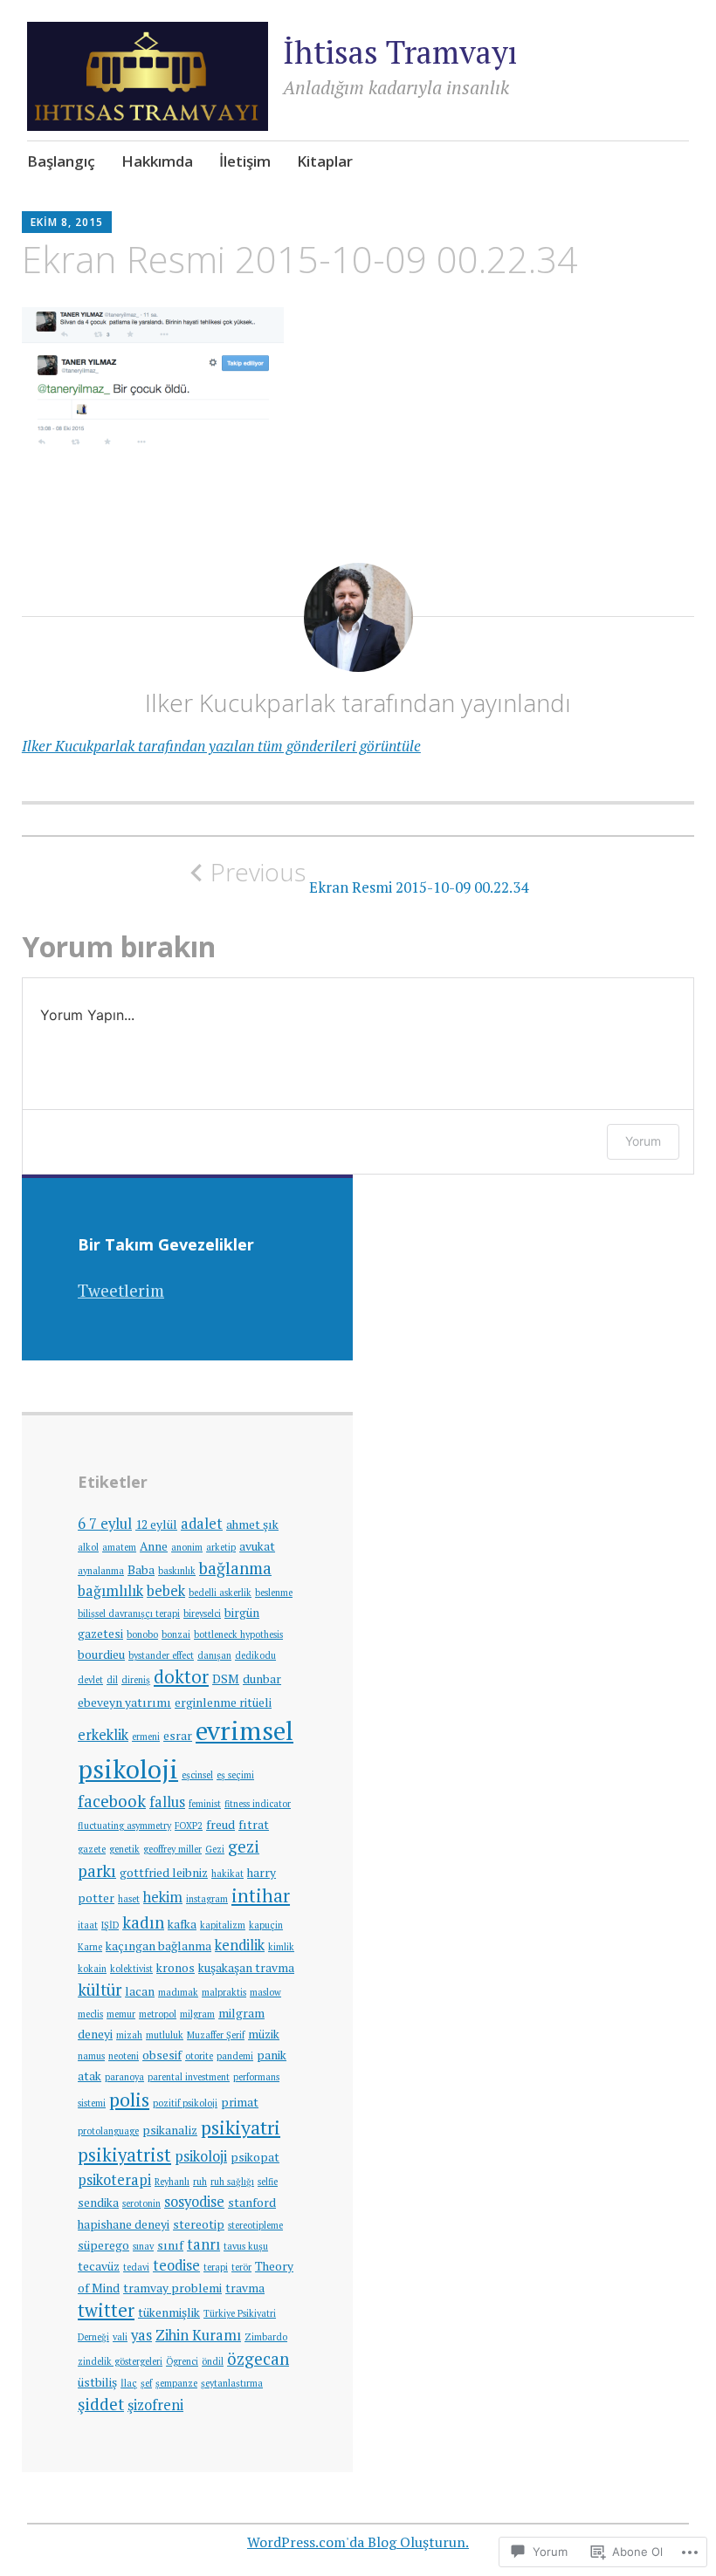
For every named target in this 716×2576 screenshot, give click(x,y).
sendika (98, 2203)
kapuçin (266, 1925)
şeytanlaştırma (232, 2383)
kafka (182, 1924)
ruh (200, 2182)
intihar (261, 1896)
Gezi (215, 1849)
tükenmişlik (169, 2312)
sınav (143, 2246)
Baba (141, 1570)
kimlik (281, 1947)
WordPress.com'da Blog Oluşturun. (358, 2542)
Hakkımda (157, 161)
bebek (166, 1591)
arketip (221, 1547)
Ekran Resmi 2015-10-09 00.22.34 (369, 877)
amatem (119, 1547)
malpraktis (224, 1992)
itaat (88, 1925)
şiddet (101, 2404)
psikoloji (201, 2156)
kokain (92, 1969)
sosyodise (194, 2202)
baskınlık (177, 1571)
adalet (202, 1524)
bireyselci (202, 1613)
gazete (92, 1849)
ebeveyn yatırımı (124, 1702)
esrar (178, 1736)
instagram (207, 1899)
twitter (106, 2310)
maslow (265, 1992)
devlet (90, 1680)
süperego (103, 2245)
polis (129, 2099)
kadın (143, 1922)
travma (245, 2288)
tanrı (203, 2244)
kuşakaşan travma (246, 1968)
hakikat (227, 1874)
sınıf (170, 2245)
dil (112, 1680)
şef (146, 2383)
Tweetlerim (121, 1290)
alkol (88, 1547)
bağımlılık (110, 1591)
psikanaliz (170, 2130)
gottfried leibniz (164, 1873)
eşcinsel (197, 1775)
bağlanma (235, 1568)
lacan (140, 1991)
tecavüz (99, 2266)
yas (141, 2335)
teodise (176, 2265)
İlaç (129, 2383)
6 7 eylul (105, 1524)
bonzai (176, 1634)
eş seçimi (235, 1775)
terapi (216, 2267)
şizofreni (155, 2405)
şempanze (176, 2383)
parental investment (189, 2077)
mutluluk (165, 2035)
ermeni (146, 1737)
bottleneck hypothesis (238, 1634)
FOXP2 (189, 1826)
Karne (90, 1947)
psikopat (255, 2157)
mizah (129, 2035)
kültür (100, 1990)
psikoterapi (114, 2180)
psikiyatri (241, 2127)
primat (240, 2102)
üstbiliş (97, 2382)
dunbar (262, 1679)
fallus (167, 1802)
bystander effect (161, 1655)
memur (121, 2014)
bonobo (142, 1634)
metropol (158, 2014)
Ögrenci (182, 2361)
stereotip (199, 2224)
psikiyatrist (124, 2155)
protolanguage (108, 2131)
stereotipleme (255, 2225)
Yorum (643, 1141)
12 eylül (156, 1524)
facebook (112, 1801)
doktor (181, 1677)
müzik (264, 2034)
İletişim (245, 161)
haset (129, 1899)
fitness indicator (258, 1804)
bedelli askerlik (220, 1593)
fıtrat (254, 1825)
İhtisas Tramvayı (400, 52)
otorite (199, 2056)
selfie (268, 2182)
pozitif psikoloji (185, 2103)
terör (241, 2267)
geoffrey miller (172, 1849)
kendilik (240, 1945)
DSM (226, 1679)
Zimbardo (266, 2337)
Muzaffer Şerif (216, 2035)
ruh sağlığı (232, 2182)
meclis (90, 2014)
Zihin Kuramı (198, 2335)
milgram (197, 2014)
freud (220, 1825)
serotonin (141, 2203)
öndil (213, 2361)
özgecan (258, 2359)
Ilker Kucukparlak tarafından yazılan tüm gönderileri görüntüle (221, 746)
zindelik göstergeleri (120, 2361)
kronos (176, 1968)
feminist (205, 1804)
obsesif (162, 2055)
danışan (214, 1655)
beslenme (274, 1593)
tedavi (136, 2267)
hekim (163, 1897)
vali (120, 2337)
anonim (187, 1547)
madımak (178, 1992)
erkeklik (103, 1735)
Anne (154, 1546)
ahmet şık (252, 1524)
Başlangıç (61, 161)
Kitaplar (325, 161)
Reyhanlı (172, 2182)
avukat (257, 1546)
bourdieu (101, 1655)
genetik (124, 1849)
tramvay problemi (172, 2288)
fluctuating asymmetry (124, 1826)
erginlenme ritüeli (223, 1702)
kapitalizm (223, 1925)
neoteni (124, 2056)
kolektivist (131, 1969)
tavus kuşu (246, 2246)
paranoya (124, 2077)
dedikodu (255, 1655)
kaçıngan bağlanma (158, 1946)
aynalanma (101, 1571)
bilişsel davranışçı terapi (129, 1613)
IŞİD (110, 1925)
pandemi (235, 2056)
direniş (136, 1680)
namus (91, 2056)
